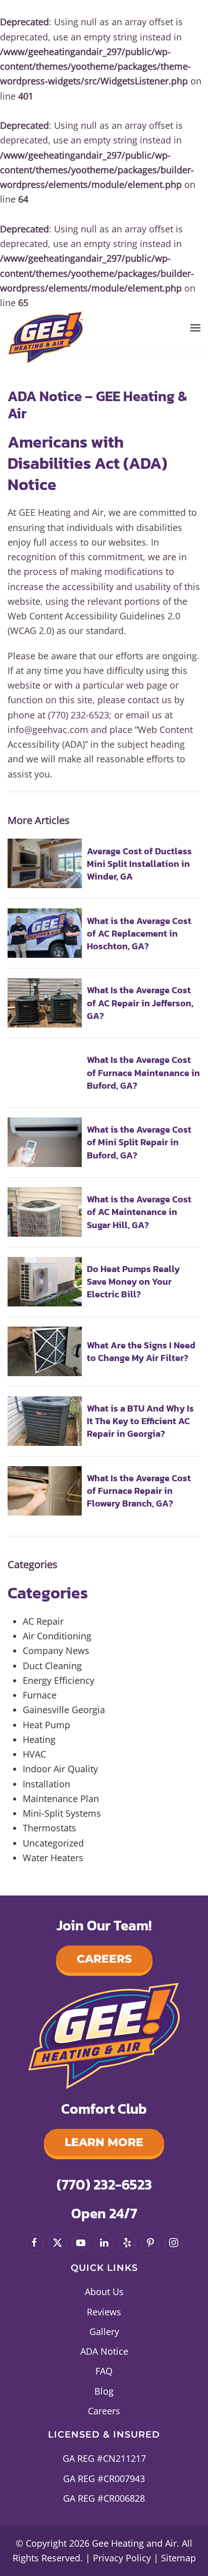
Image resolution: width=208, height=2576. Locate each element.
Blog (104, 2391)
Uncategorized (53, 1843)
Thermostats (49, 1828)
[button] (195, 328)
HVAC (34, 1754)
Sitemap (178, 2558)
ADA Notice (104, 2351)
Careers (104, 1959)
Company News (56, 1650)
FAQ (104, 2371)
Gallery (104, 2331)
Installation (46, 1784)
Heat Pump (46, 1725)
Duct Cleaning (52, 1666)
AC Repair (43, 1621)
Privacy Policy (122, 2558)
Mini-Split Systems (62, 1813)
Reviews (104, 2312)
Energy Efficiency (59, 1680)
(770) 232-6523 (104, 2184)
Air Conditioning (57, 1636)
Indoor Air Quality (60, 1769)
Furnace (40, 1695)
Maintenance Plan (61, 1799)
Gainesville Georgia (64, 1710)
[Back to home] (45, 335)
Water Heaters (53, 1858)
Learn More (104, 2142)
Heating (39, 1739)
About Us (104, 2292)
